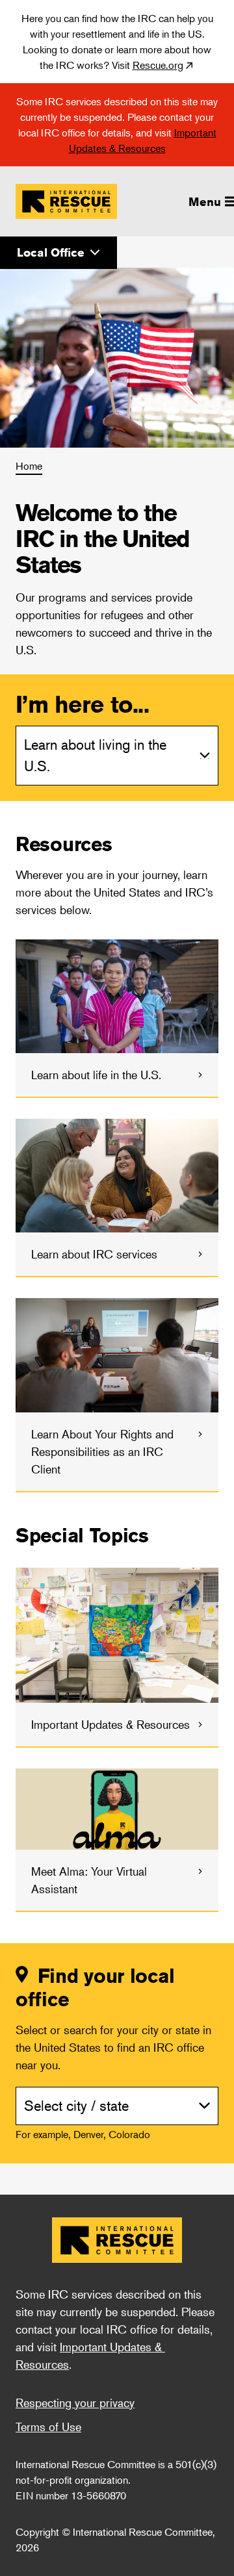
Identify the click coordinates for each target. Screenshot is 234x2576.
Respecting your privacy (75, 2403)
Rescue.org (158, 65)
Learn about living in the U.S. (95, 755)
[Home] (66, 201)
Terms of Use (48, 2427)
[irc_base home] (117, 2240)
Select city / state (76, 2106)
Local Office (51, 252)
